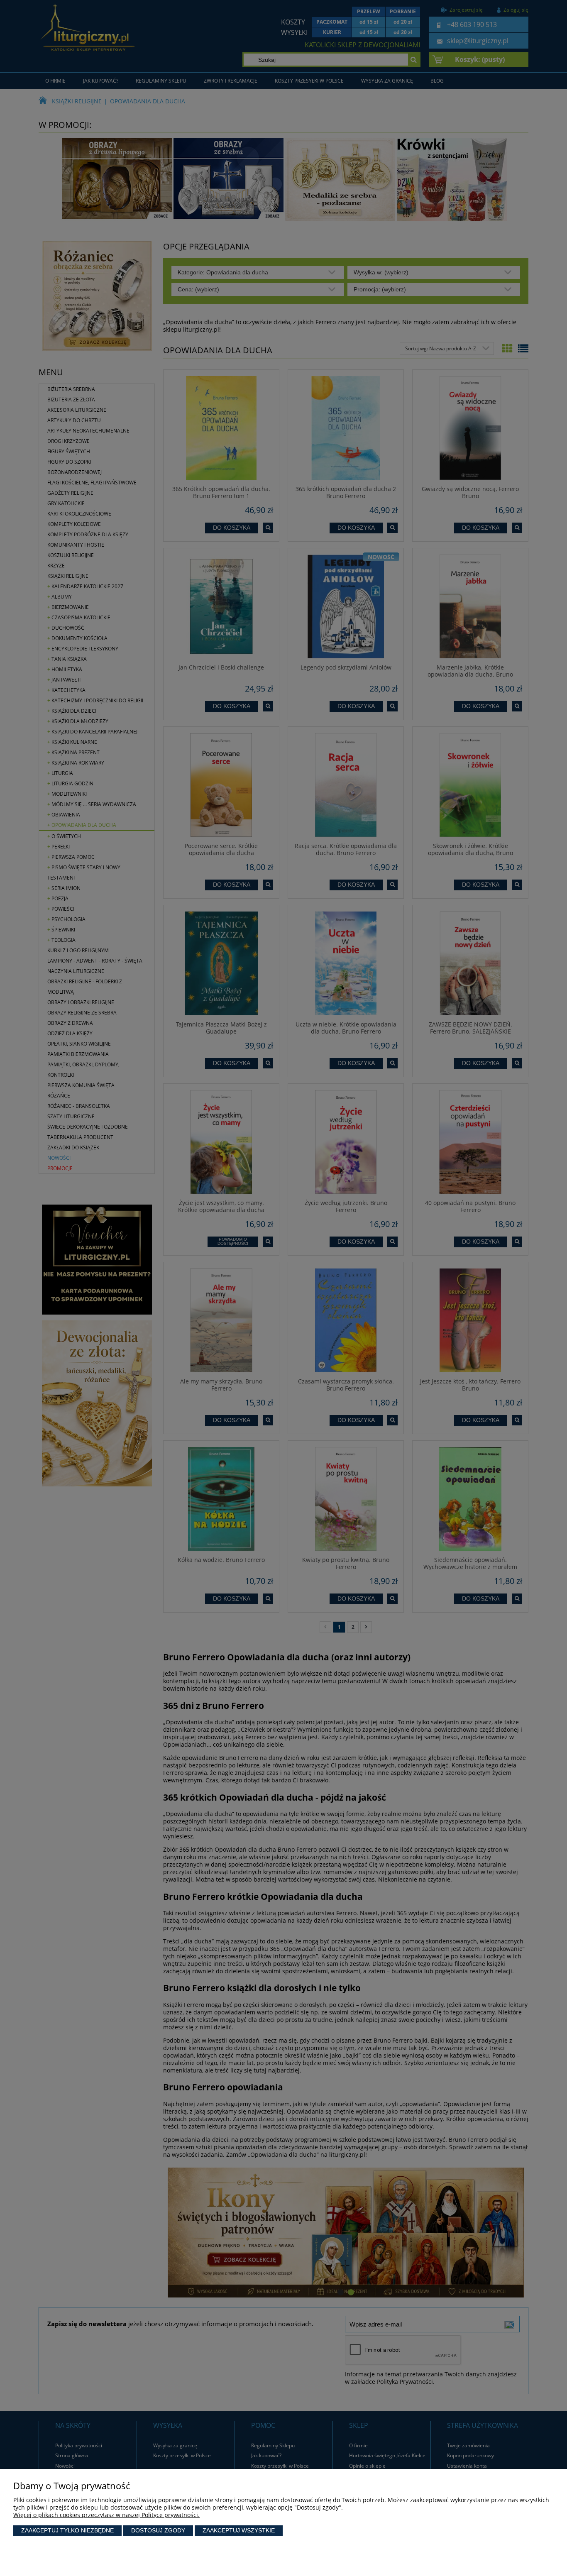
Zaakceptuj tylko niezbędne (67, 2530)
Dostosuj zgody (158, 2530)
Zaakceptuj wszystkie (239, 2530)
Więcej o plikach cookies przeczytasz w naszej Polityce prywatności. (106, 2515)
